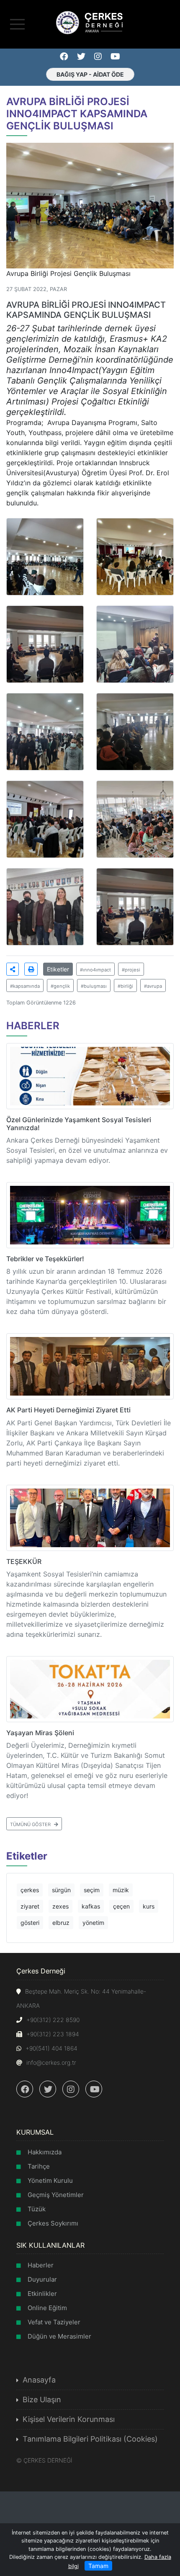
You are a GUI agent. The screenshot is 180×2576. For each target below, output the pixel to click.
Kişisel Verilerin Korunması (69, 2419)
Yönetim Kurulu (50, 2181)
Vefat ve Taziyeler (54, 2322)
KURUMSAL (35, 2132)
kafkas (91, 1906)
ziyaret (30, 1906)
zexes (60, 1906)
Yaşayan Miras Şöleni (40, 1733)
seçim (92, 1890)
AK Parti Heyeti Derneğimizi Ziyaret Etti (68, 1410)
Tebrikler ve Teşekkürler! (45, 1259)
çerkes (30, 1890)
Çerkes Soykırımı (53, 2223)
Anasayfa (39, 2380)
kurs (149, 1906)
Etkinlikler (42, 2294)
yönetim (93, 1923)
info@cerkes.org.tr (51, 2062)
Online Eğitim (47, 2308)
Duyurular (42, 2279)
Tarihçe (39, 2166)
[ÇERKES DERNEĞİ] (90, 22)
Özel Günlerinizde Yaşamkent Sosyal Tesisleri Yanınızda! (79, 1124)
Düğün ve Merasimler (59, 2336)
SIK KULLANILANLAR (50, 2245)
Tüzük (37, 2209)
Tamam (98, 2566)
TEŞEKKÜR (24, 1561)
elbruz (61, 1923)
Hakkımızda (45, 2152)
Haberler (41, 2265)
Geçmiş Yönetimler (56, 2195)
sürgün (61, 1890)
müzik (121, 1890)
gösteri (30, 1923)
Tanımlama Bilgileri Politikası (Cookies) (90, 2439)
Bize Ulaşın (42, 2400)
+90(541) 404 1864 (51, 2048)
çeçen (121, 1906)
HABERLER (33, 1026)
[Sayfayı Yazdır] (31, 969)
